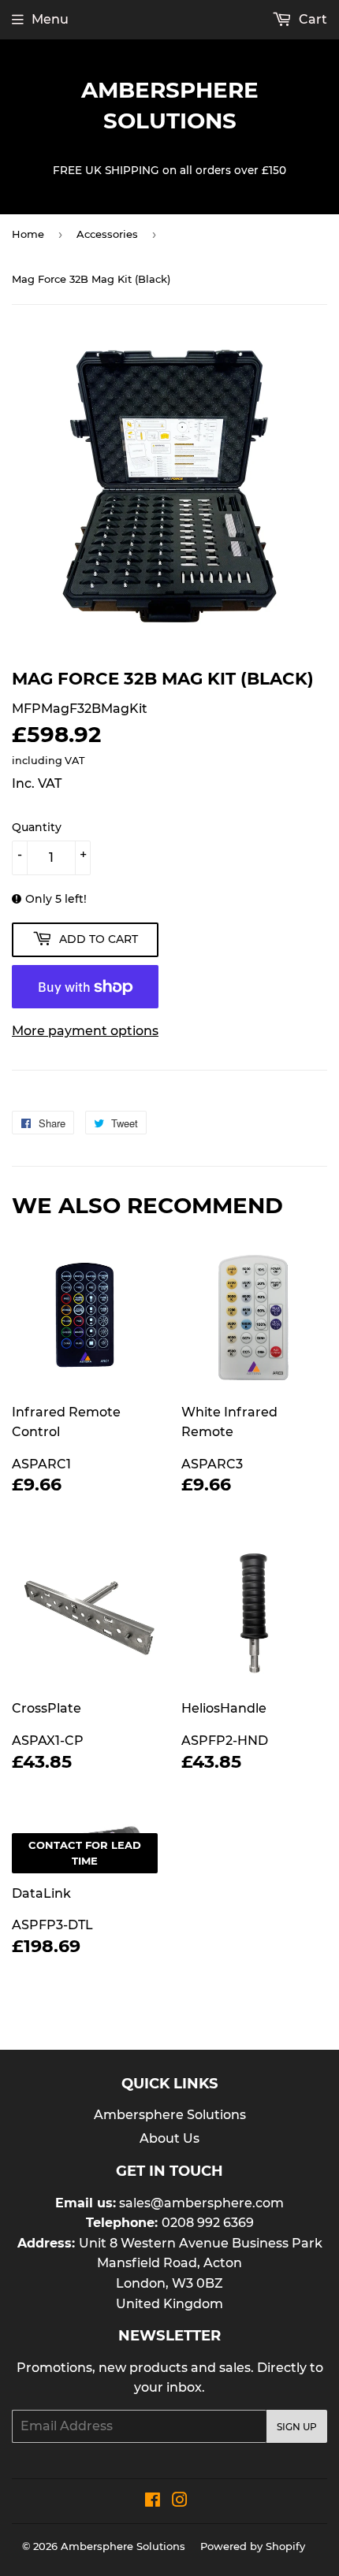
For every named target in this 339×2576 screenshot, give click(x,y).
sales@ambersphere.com (201, 2203)
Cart (311, 19)
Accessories (107, 234)
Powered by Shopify (253, 2546)
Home (28, 234)
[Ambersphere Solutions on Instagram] (180, 2502)
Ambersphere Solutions (170, 105)
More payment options (85, 1031)
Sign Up (297, 2427)
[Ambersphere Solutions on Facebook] (153, 2502)
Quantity (37, 827)
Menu (50, 19)
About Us (169, 2138)
